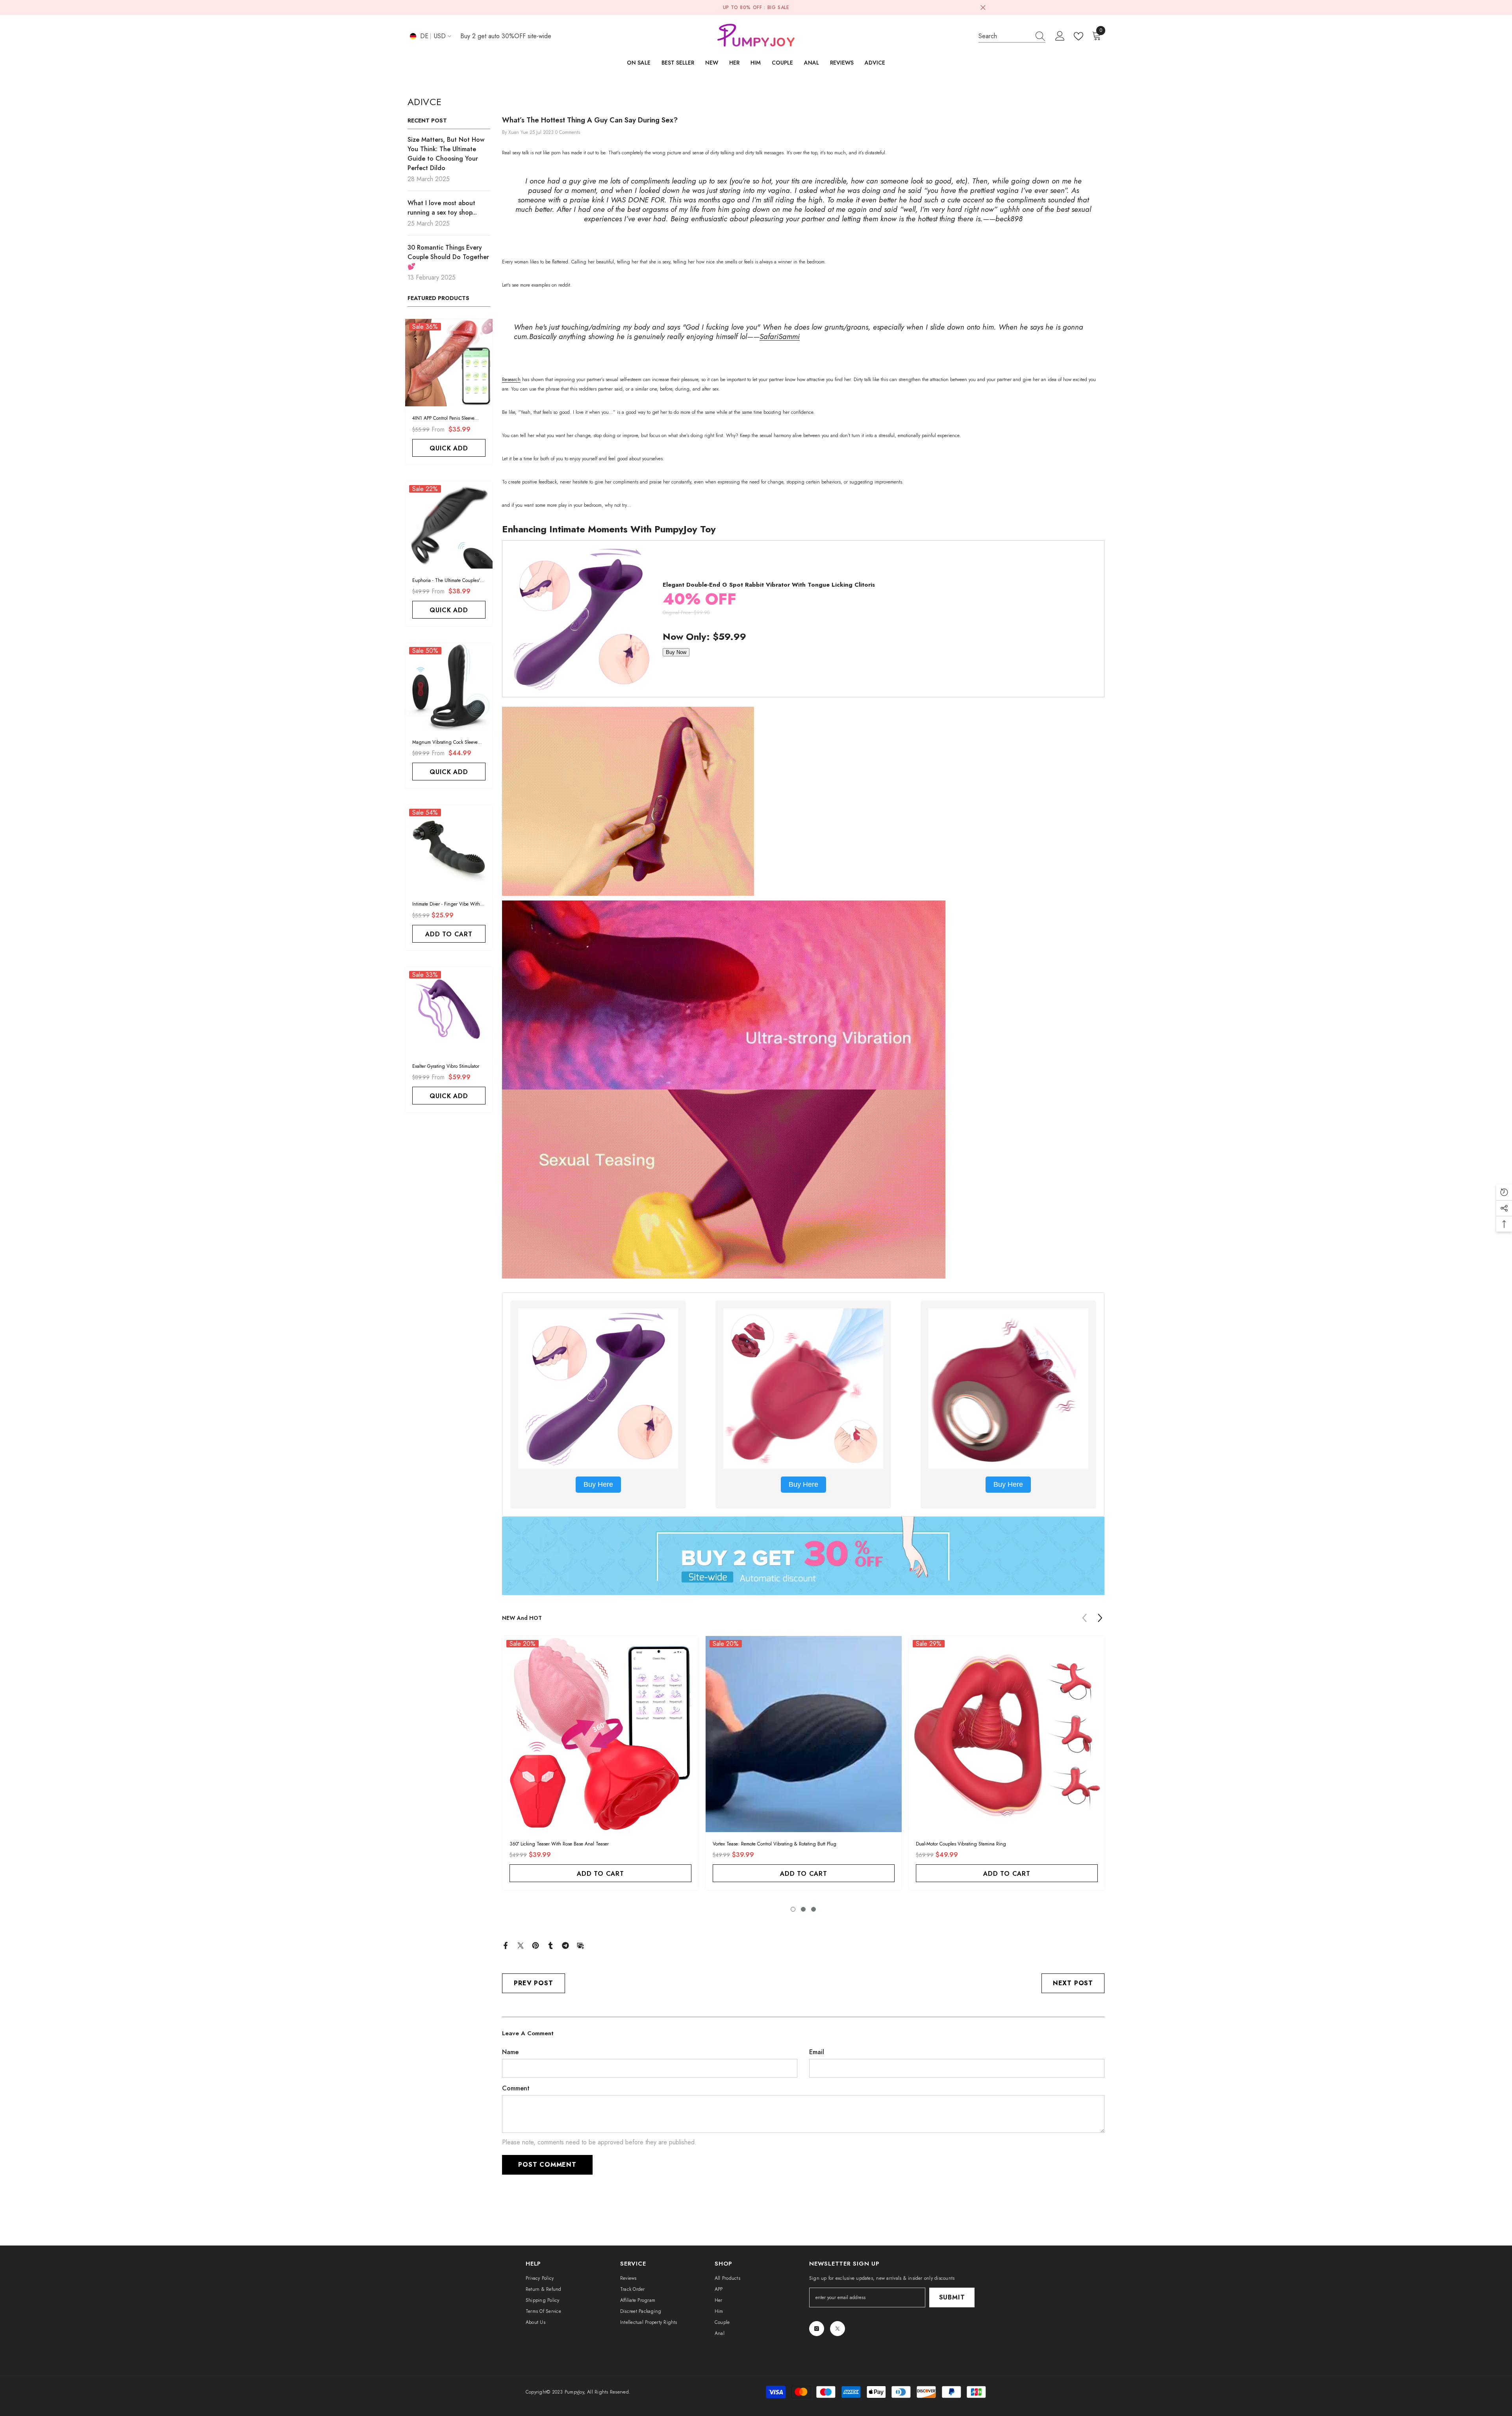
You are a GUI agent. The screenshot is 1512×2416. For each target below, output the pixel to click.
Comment (516, 2088)
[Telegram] (565, 1944)
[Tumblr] (550, 1944)
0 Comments (568, 132)
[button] (1100, 1618)
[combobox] (1004, 36)
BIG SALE (778, 7)
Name (510, 2052)
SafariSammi (780, 336)
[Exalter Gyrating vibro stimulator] (449, 1011)
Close (983, 8)
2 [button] (803, 1909)
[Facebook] (506, 1944)
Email (817, 2052)
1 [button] (793, 1909)
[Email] (580, 1944)
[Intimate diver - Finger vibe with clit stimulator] (449, 849)
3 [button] (813, 1909)
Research (511, 380)
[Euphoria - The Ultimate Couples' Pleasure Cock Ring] (449, 525)
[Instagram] (817, 2329)
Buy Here (598, 1484)
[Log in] (1060, 36)
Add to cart (449, 934)
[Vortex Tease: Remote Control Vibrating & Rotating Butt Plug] (804, 1734)
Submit (952, 2297)
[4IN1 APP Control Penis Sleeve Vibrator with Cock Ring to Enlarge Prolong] (449, 363)
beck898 (1009, 219)
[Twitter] (521, 1944)
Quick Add (449, 448)
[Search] (1012, 36)
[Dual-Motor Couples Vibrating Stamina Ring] (1007, 1734)
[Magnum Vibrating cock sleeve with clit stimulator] (449, 687)
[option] (600, 1765)
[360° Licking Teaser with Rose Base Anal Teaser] (600, 1734)
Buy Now (676, 652)
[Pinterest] (535, 1944)
